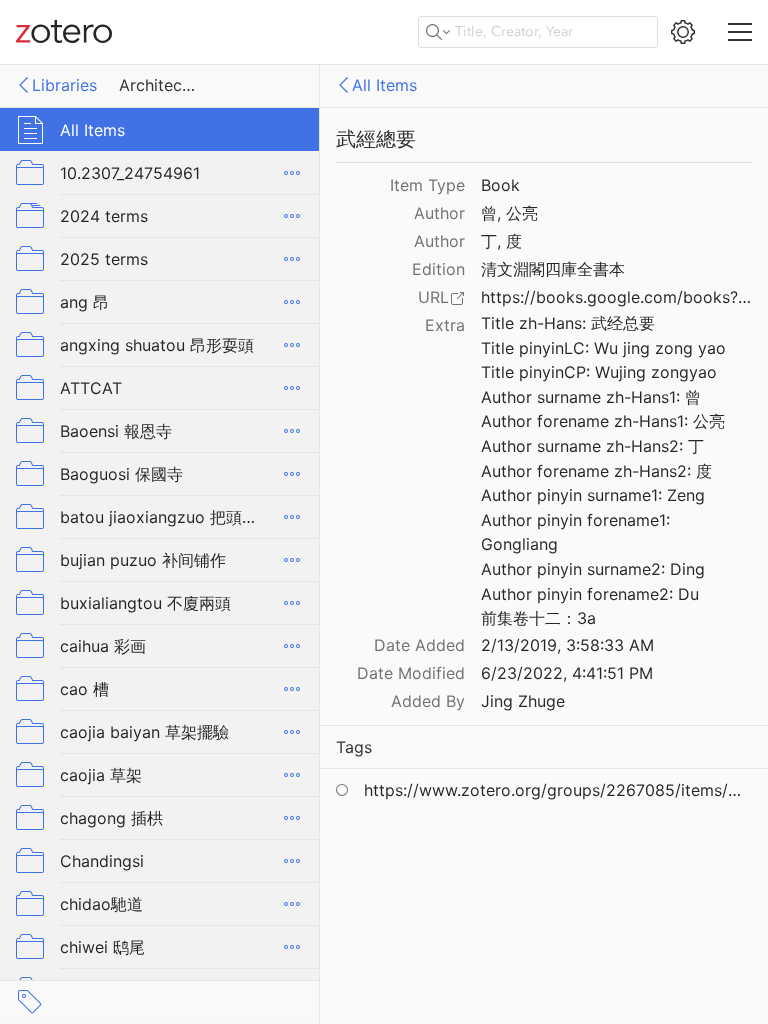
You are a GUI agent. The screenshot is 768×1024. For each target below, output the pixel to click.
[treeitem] (160, 129)
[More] (292, 173)
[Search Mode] (438, 32)
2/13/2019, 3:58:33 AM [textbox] (567, 645)
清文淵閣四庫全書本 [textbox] (553, 269)
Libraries (64, 85)
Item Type (427, 185)
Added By (428, 701)
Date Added (419, 645)
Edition (438, 269)
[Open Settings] (683, 32)
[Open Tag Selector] (30, 1002)
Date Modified (411, 673)
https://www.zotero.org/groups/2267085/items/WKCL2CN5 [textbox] (556, 790)
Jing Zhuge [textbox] (523, 701)
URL (433, 297)
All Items (384, 85)
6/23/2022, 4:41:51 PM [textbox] (567, 673)
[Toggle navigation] (740, 32)
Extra (445, 325)
